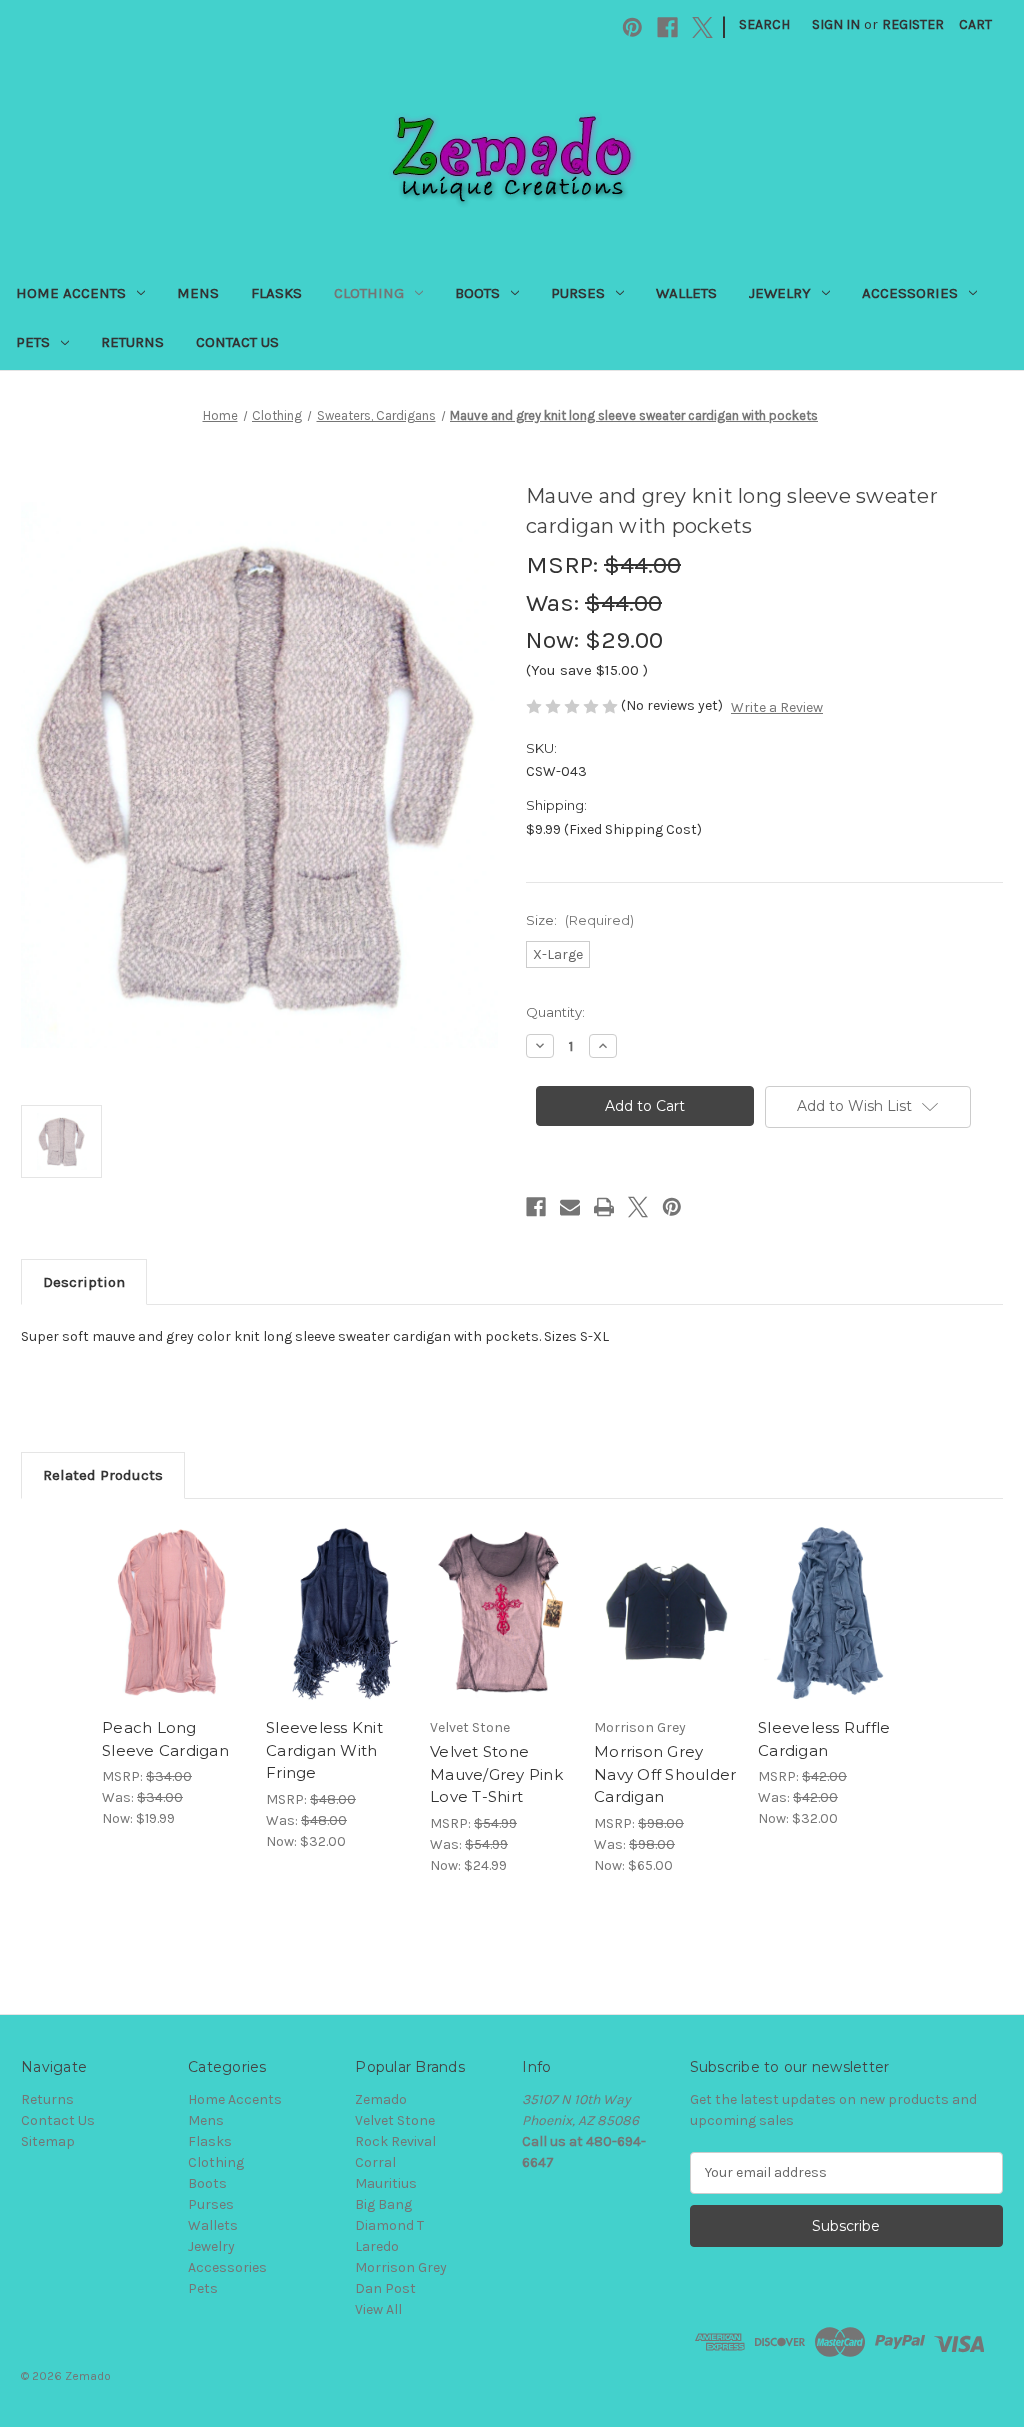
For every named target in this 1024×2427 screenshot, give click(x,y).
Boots (477, 293)
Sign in (836, 24)
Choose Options (174, 1631)
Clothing (369, 293)
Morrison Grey (401, 2267)
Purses (578, 293)
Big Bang (383, 2204)
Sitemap (48, 2141)
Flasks (276, 293)
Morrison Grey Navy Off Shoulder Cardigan (665, 1774)
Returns (132, 342)
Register (913, 24)
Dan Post (385, 2288)
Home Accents (71, 293)
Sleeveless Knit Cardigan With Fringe (324, 1750)
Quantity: (555, 1012)
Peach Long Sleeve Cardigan (165, 1739)
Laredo (377, 2246)
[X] (702, 27)
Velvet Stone (395, 2120)
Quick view (159, 1589)
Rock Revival (395, 2141)
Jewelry (780, 293)
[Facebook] (667, 27)
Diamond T (389, 2225)
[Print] (604, 1207)
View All (378, 2309)
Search (764, 24)
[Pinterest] (632, 27)
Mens (198, 293)
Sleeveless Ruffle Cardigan (824, 1739)
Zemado (381, 2099)
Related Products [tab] (103, 1475)
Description (84, 1282)
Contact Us (237, 342)
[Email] (570, 1207)
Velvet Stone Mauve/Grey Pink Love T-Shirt (496, 1774)
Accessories (910, 293)
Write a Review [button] (777, 707)
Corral (375, 2162)
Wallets (686, 293)
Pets (33, 342)
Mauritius (386, 2183)
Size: (580, 920)
